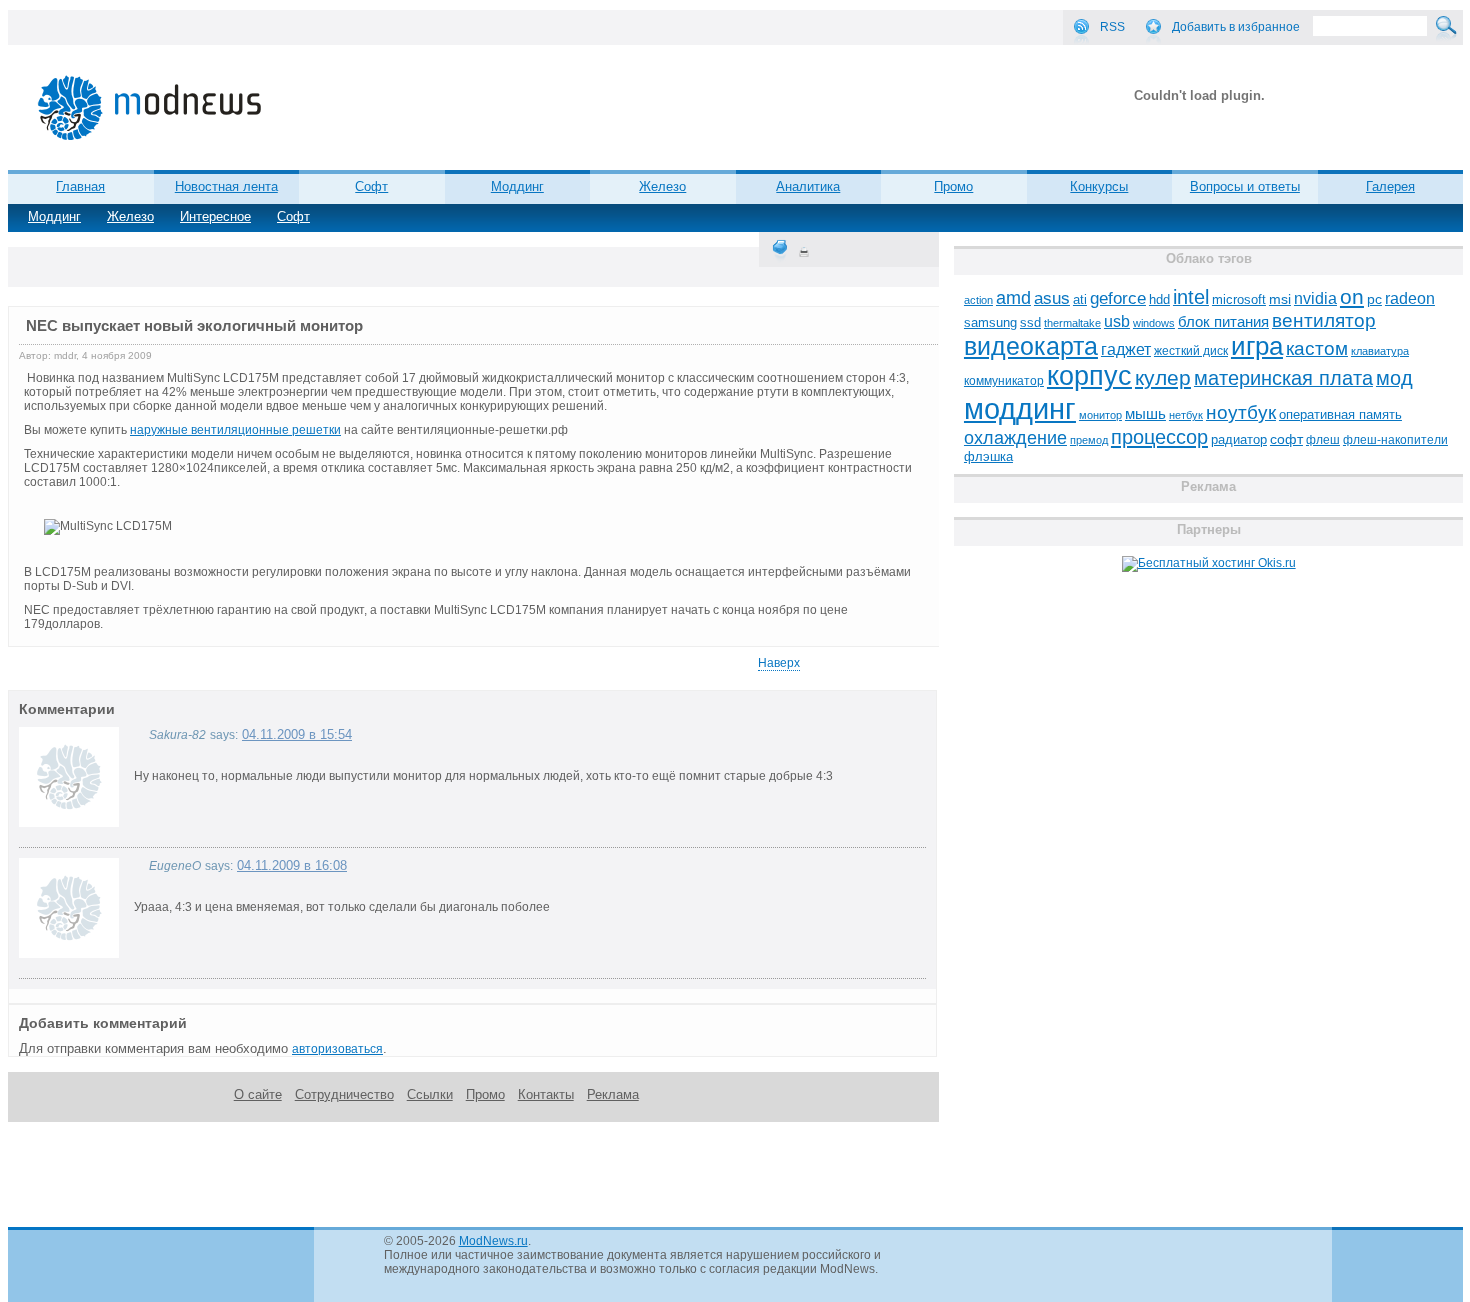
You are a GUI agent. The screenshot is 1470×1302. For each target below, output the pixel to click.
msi (1280, 299)
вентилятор (1324, 320)
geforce (1118, 298)
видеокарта (1031, 346)
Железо (130, 216)
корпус (1089, 376)
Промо (953, 186)
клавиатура (1380, 351)
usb (1117, 321)
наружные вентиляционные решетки (235, 430)
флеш (1323, 440)
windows (1154, 323)
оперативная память (1340, 415)
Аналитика (808, 186)
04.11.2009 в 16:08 (292, 865)
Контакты (546, 1094)
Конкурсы (1099, 186)
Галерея (1390, 186)
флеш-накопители (1395, 440)
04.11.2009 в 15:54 (297, 734)
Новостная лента (226, 186)
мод (1394, 378)
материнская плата (1283, 378)
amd (1013, 298)
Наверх (779, 663)
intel (1191, 297)
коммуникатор (1004, 381)
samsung (990, 323)
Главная (80, 186)
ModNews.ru (493, 1241)
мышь (1145, 413)
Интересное (215, 216)
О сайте (258, 1094)
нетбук (1186, 415)
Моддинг (54, 216)
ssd (1030, 322)
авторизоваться (337, 1049)
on (1352, 297)
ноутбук (1241, 412)
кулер (1163, 377)
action (978, 300)
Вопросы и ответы (1245, 186)
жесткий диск (1191, 351)
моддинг (1020, 408)
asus (1052, 298)
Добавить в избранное (1236, 27)
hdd (1159, 300)
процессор (1159, 437)
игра (1257, 346)
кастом (1317, 348)
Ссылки (430, 1094)
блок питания (1223, 322)
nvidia (1315, 298)
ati (1080, 299)
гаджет (1126, 349)
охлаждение (1015, 438)
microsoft (1239, 299)
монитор (1100, 415)
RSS (1112, 27)
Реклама (613, 1094)
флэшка (988, 456)
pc (1374, 299)
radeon (1410, 298)
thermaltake (1072, 323)
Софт (293, 216)
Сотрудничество (344, 1094)
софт (1286, 439)
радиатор (1239, 439)
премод (1089, 440)
